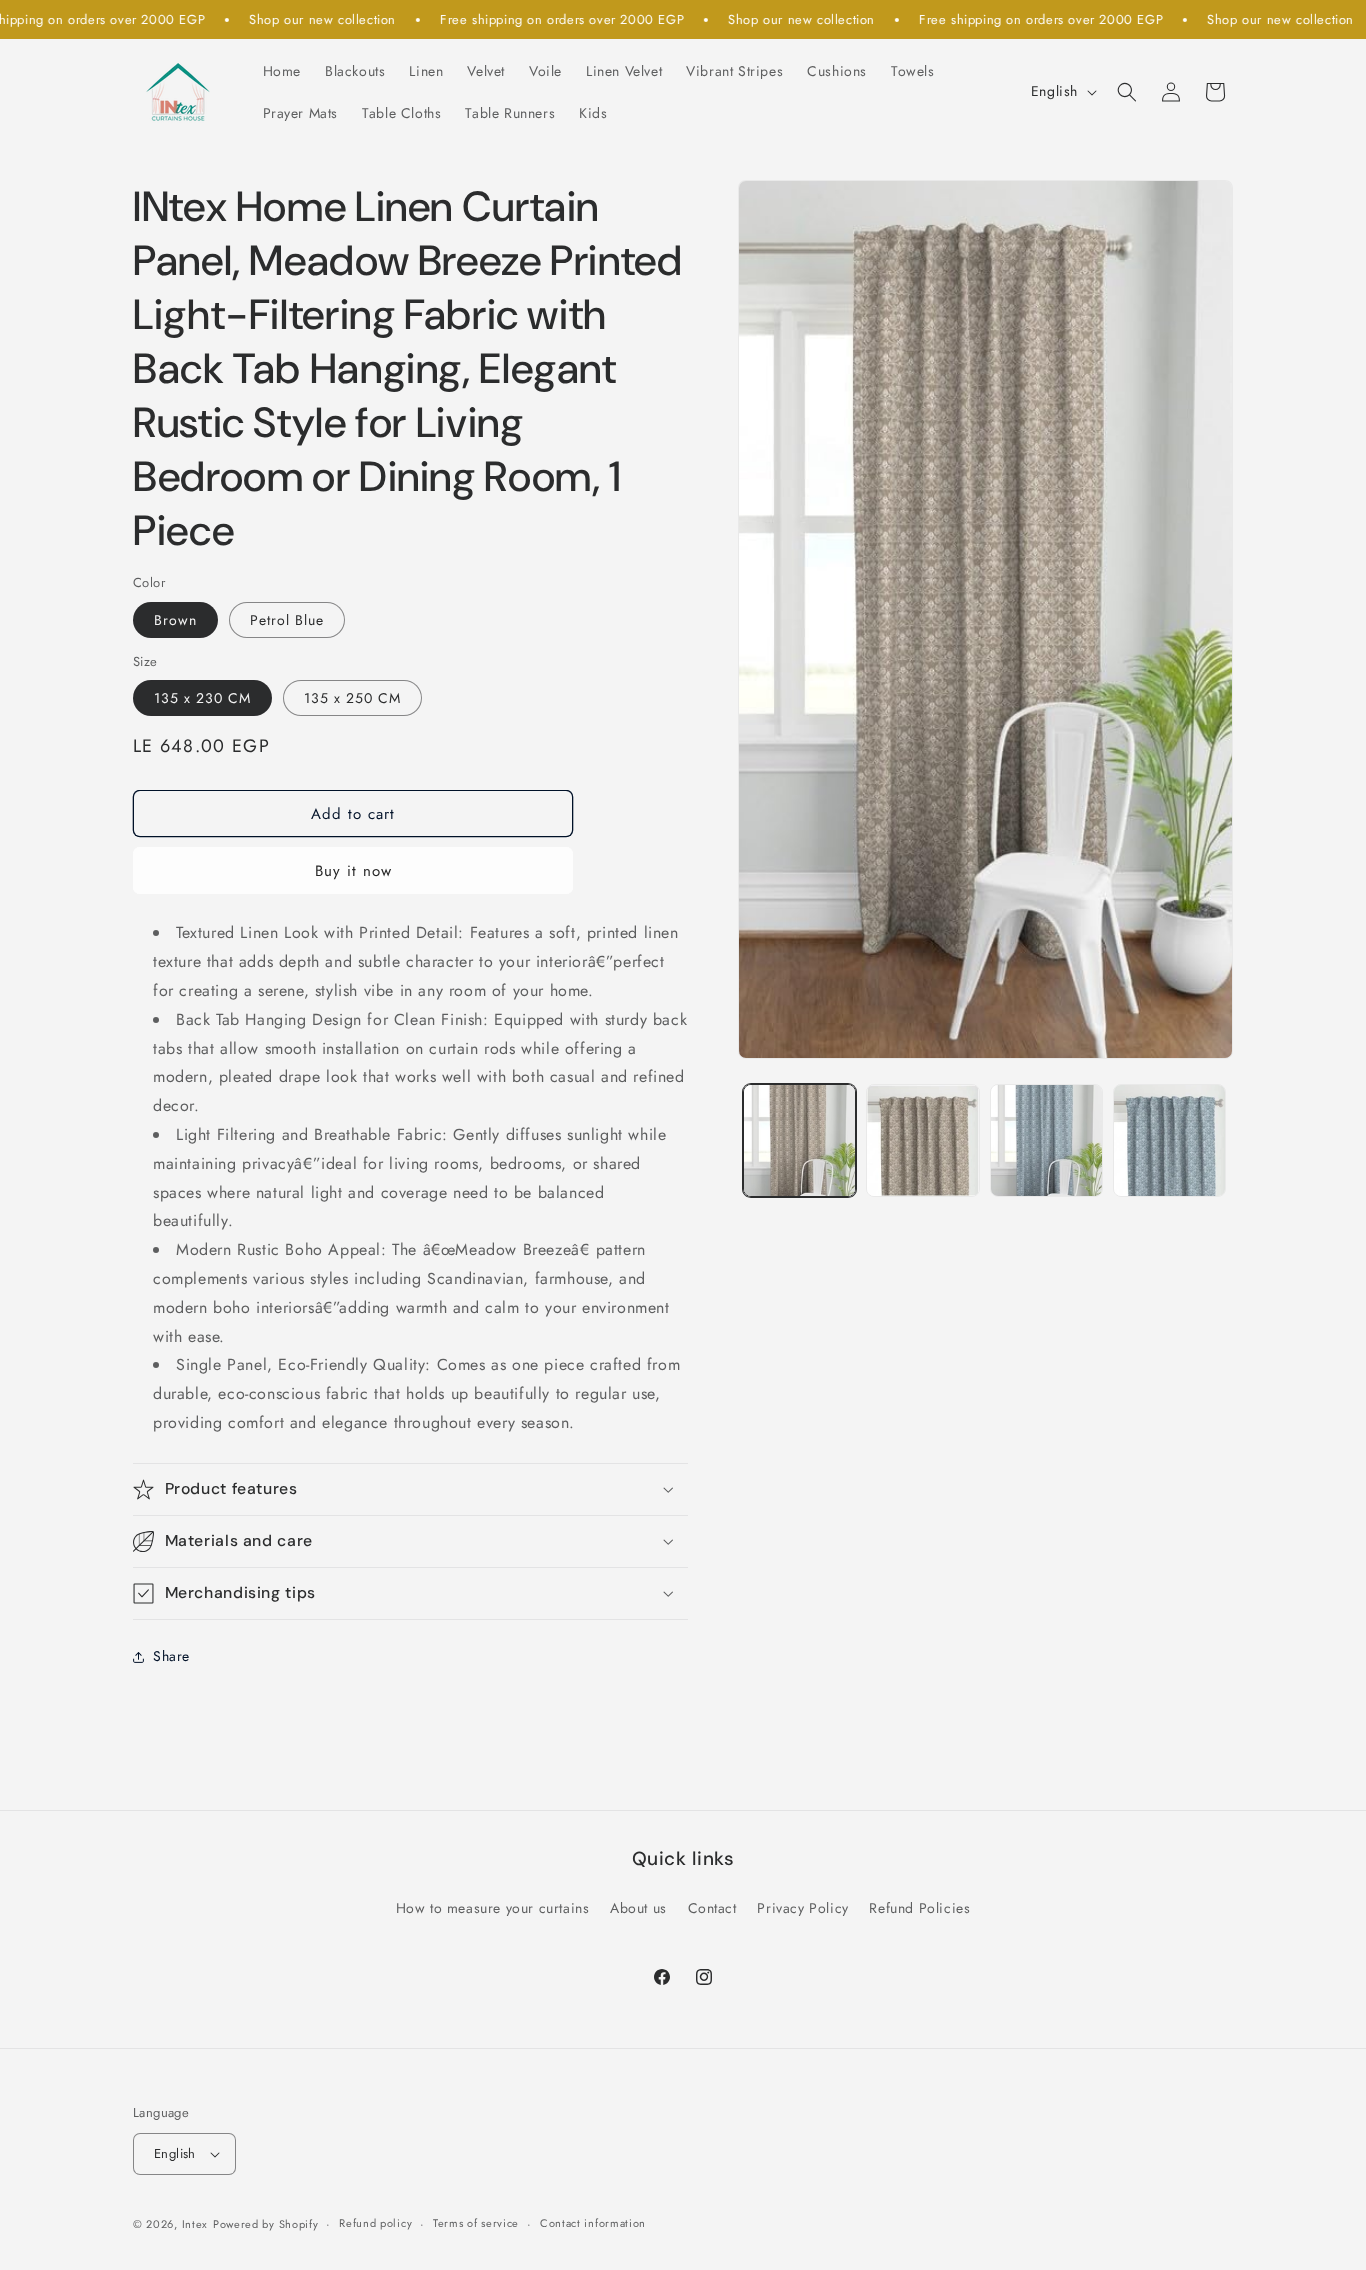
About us (638, 1908)
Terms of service (476, 2224)
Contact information (593, 2224)
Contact (712, 1908)
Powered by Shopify (266, 2224)
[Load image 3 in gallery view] (1046, 1140)
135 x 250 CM (352, 698)
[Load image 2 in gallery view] (922, 1140)
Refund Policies (919, 1908)
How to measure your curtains (493, 1908)
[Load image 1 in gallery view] (799, 1140)
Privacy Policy (802, 1908)
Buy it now (353, 871)
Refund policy (375, 2224)
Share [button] (171, 1656)
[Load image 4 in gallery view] (1169, 1140)
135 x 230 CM (202, 698)
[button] (1127, 92)
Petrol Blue (287, 620)
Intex (195, 2224)
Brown (175, 620)
